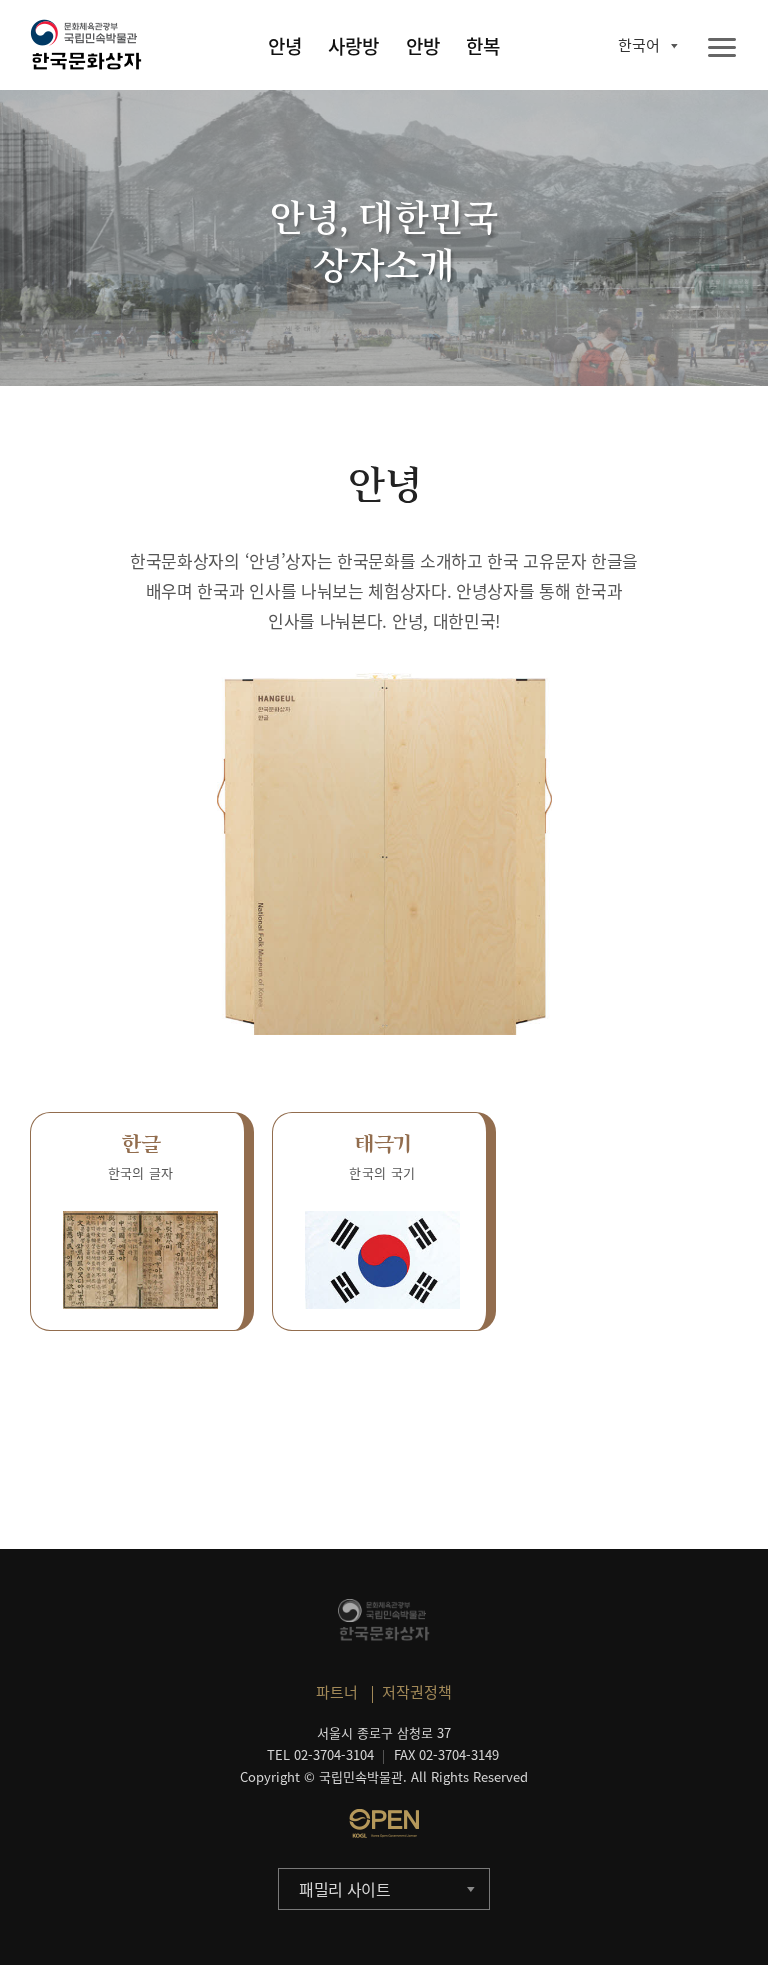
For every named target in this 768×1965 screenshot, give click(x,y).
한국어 (639, 45)
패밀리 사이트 (345, 1889)
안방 (423, 46)
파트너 (337, 1692)
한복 (483, 46)
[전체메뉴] (722, 48)
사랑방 (353, 46)
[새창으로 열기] (384, 1823)
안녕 (285, 46)
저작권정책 (417, 1692)
